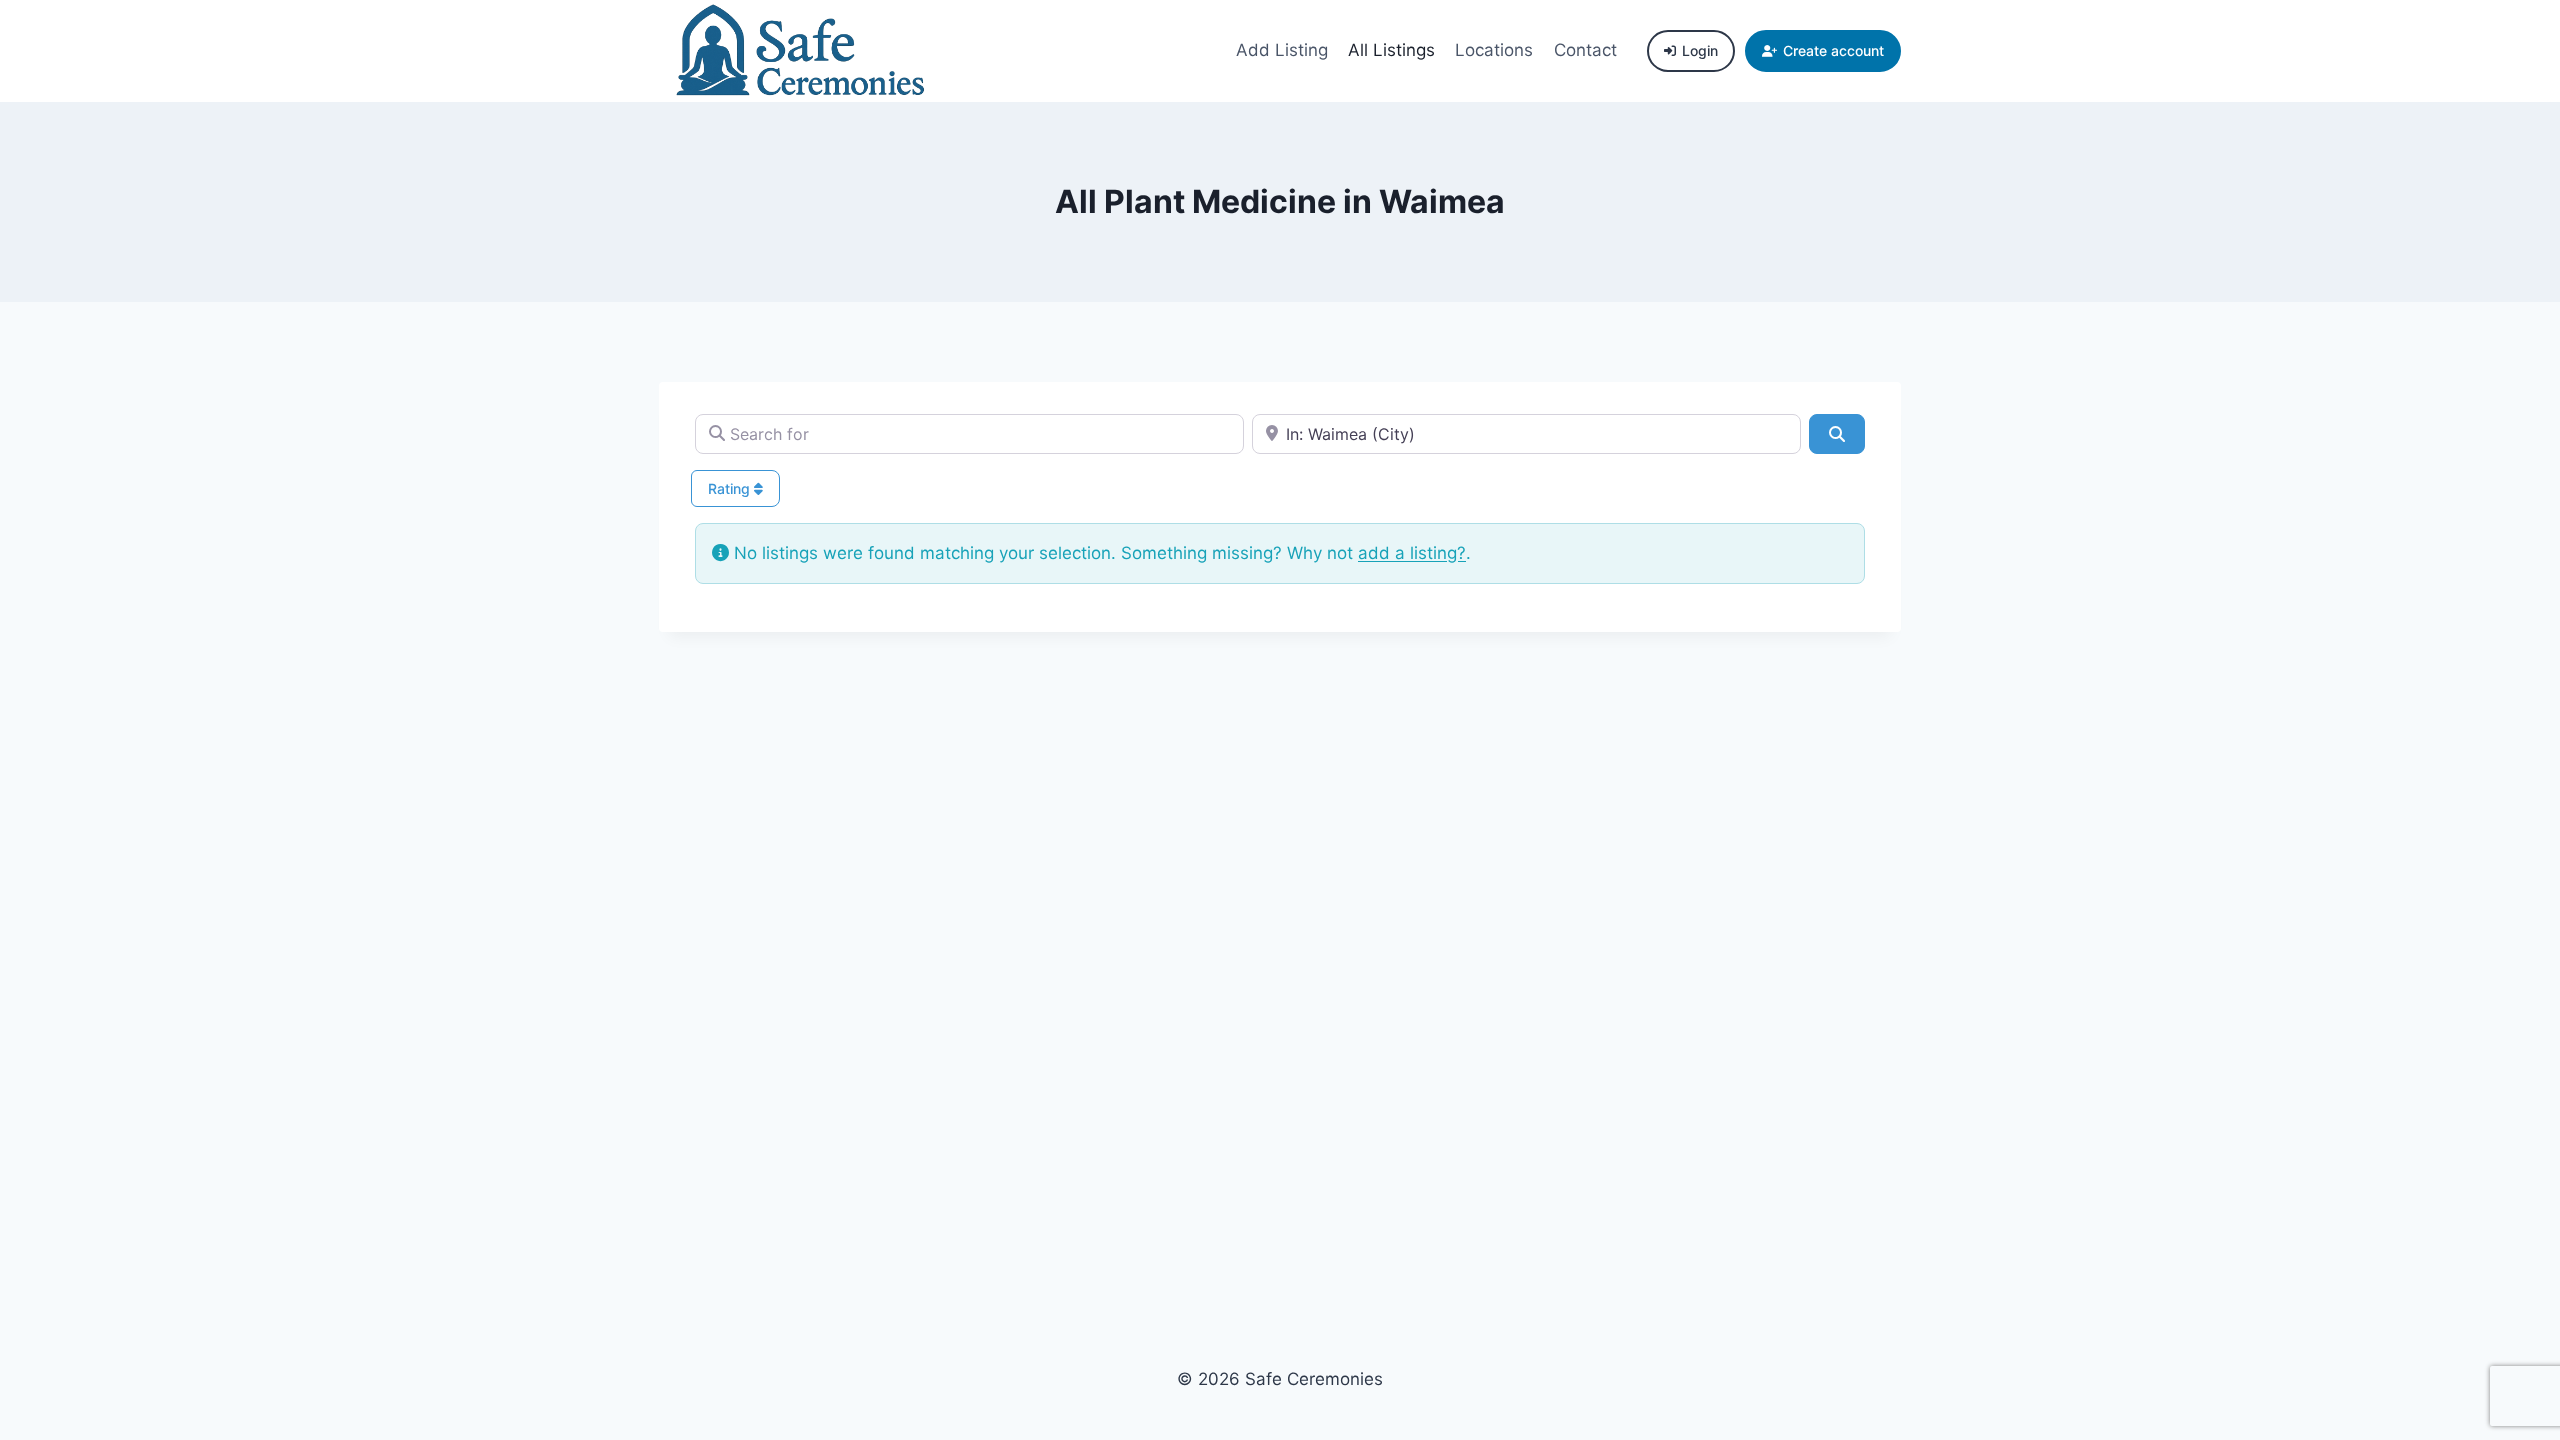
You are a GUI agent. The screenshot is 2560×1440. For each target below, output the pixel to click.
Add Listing (1282, 50)
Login (1700, 50)
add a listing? (1412, 553)
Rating (731, 488)
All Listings (1391, 50)
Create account (1833, 50)
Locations (1494, 50)
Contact (1585, 50)
